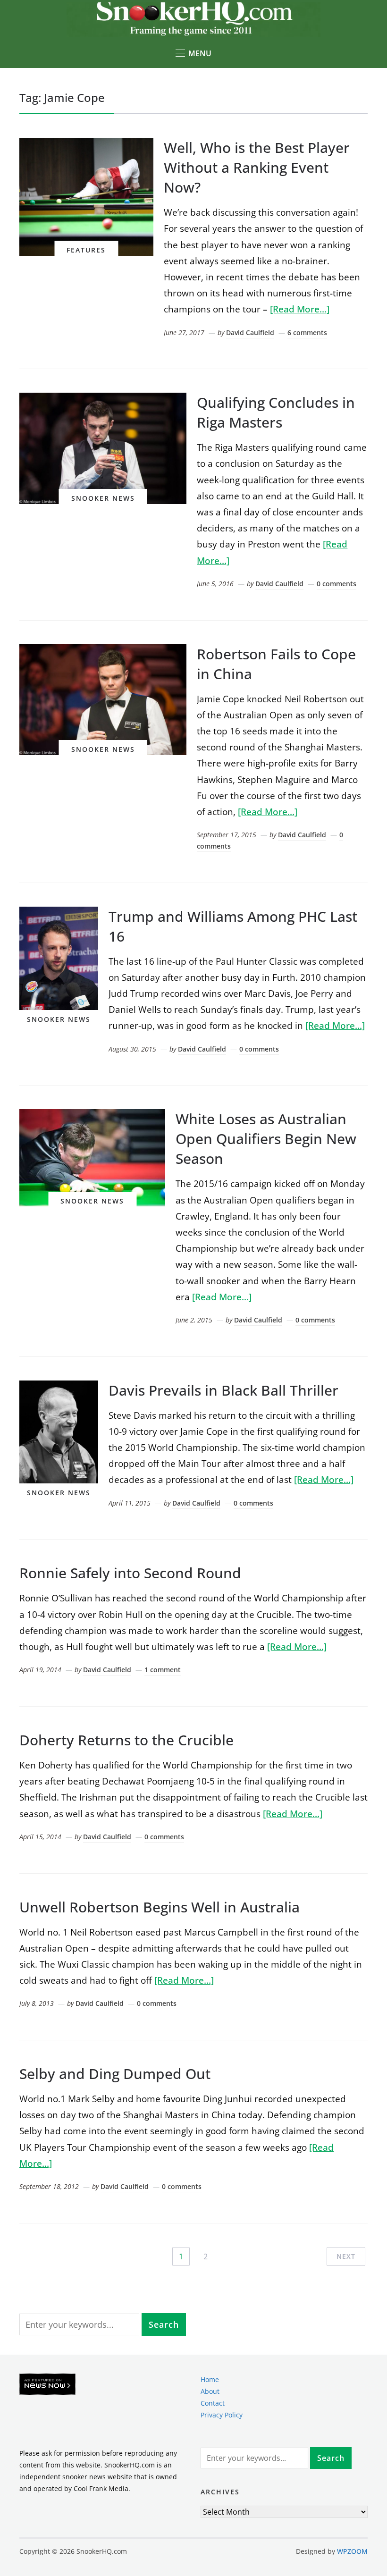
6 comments (307, 333)
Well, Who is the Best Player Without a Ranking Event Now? (257, 167)
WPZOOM (352, 2551)
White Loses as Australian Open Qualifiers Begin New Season (266, 1139)
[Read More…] (300, 309)
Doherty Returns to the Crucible (126, 1740)
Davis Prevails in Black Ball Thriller (223, 1390)
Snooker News (103, 498)
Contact (213, 2403)
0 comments (337, 584)
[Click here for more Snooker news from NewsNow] (47, 2385)
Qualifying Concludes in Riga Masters (276, 412)
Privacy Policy (222, 2415)
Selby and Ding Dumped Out (115, 2074)
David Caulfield (250, 333)
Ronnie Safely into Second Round (130, 1573)
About (210, 2391)
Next (346, 2256)
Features (86, 250)
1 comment (163, 1670)
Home (210, 2379)
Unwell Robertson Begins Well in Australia (160, 1907)
